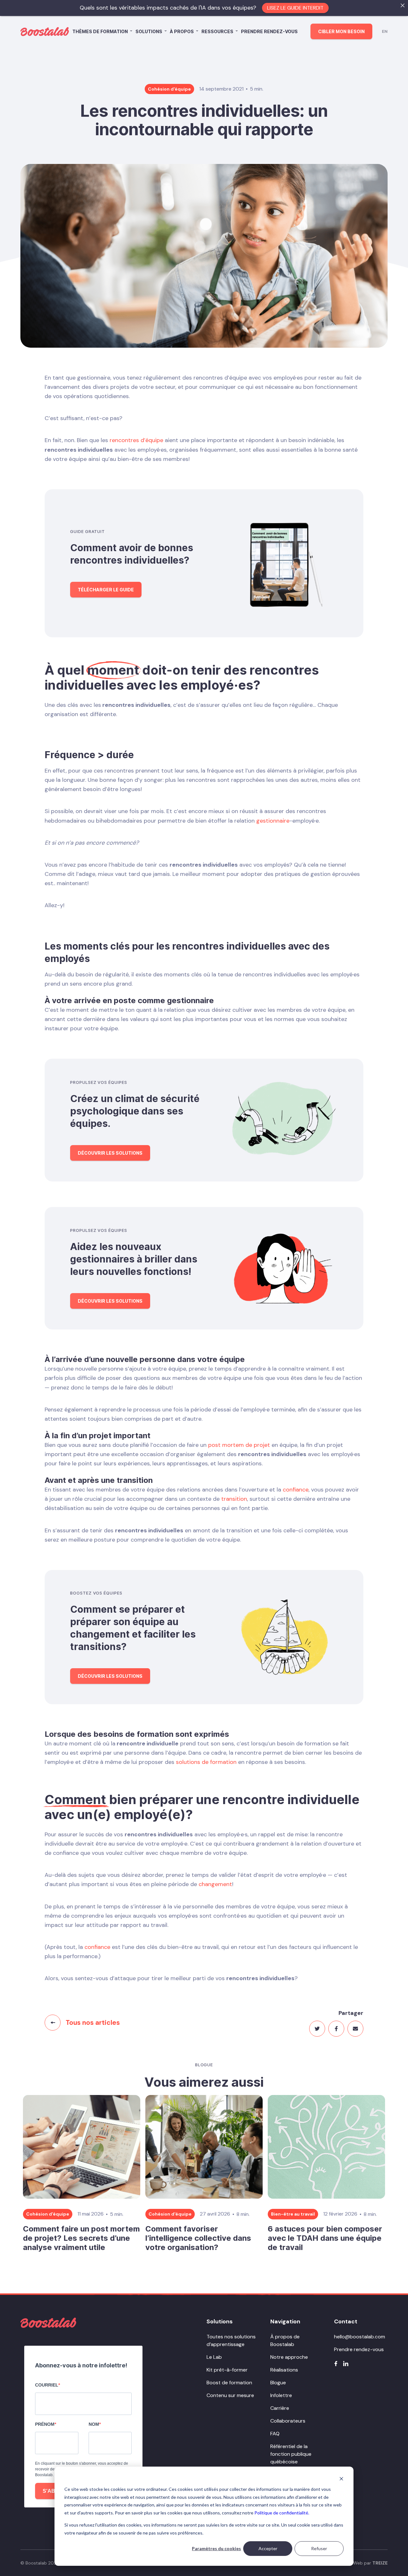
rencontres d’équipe (136, 440)
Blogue (278, 2383)
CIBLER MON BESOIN (341, 31)
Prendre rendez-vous (269, 31)
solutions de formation (206, 1762)
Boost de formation (229, 2383)
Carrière (280, 2408)
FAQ (275, 2434)
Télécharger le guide (106, 590)
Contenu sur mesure (230, 2395)
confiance (296, 1490)
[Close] (403, 5)
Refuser (319, 2548)
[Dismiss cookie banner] (341, 2479)
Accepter (268, 2548)
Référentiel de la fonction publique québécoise (291, 2454)
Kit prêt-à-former (227, 2370)
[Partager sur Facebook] (336, 2029)
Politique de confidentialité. (282, 2513)
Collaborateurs (288, 2421)
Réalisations (284, 2370)
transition (234, 1499)
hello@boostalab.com (360, 2337)
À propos (182, 31)
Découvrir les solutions (110, 1153)
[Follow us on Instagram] (346, 2364)
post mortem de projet (239, 1445)
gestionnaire (273, 821)
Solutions (149, 31)
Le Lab (214, 2357)
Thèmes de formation (100, 31)
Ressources (217, 31)
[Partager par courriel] (355, 2029)
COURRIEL (47, 2385)
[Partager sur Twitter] (317, 2029)
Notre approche (289, 2357)
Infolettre (281, 2395)
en (385, 31)
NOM (94, 2424)
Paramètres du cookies (216, 2548)
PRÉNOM (45, 2424)
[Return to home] (48, 2323)
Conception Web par (357, 2563)
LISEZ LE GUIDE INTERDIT (295, 8)
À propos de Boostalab (285, 2340)
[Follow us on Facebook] (336, 2364)
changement (215, 1884)
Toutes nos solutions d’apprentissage (231, 2340)
